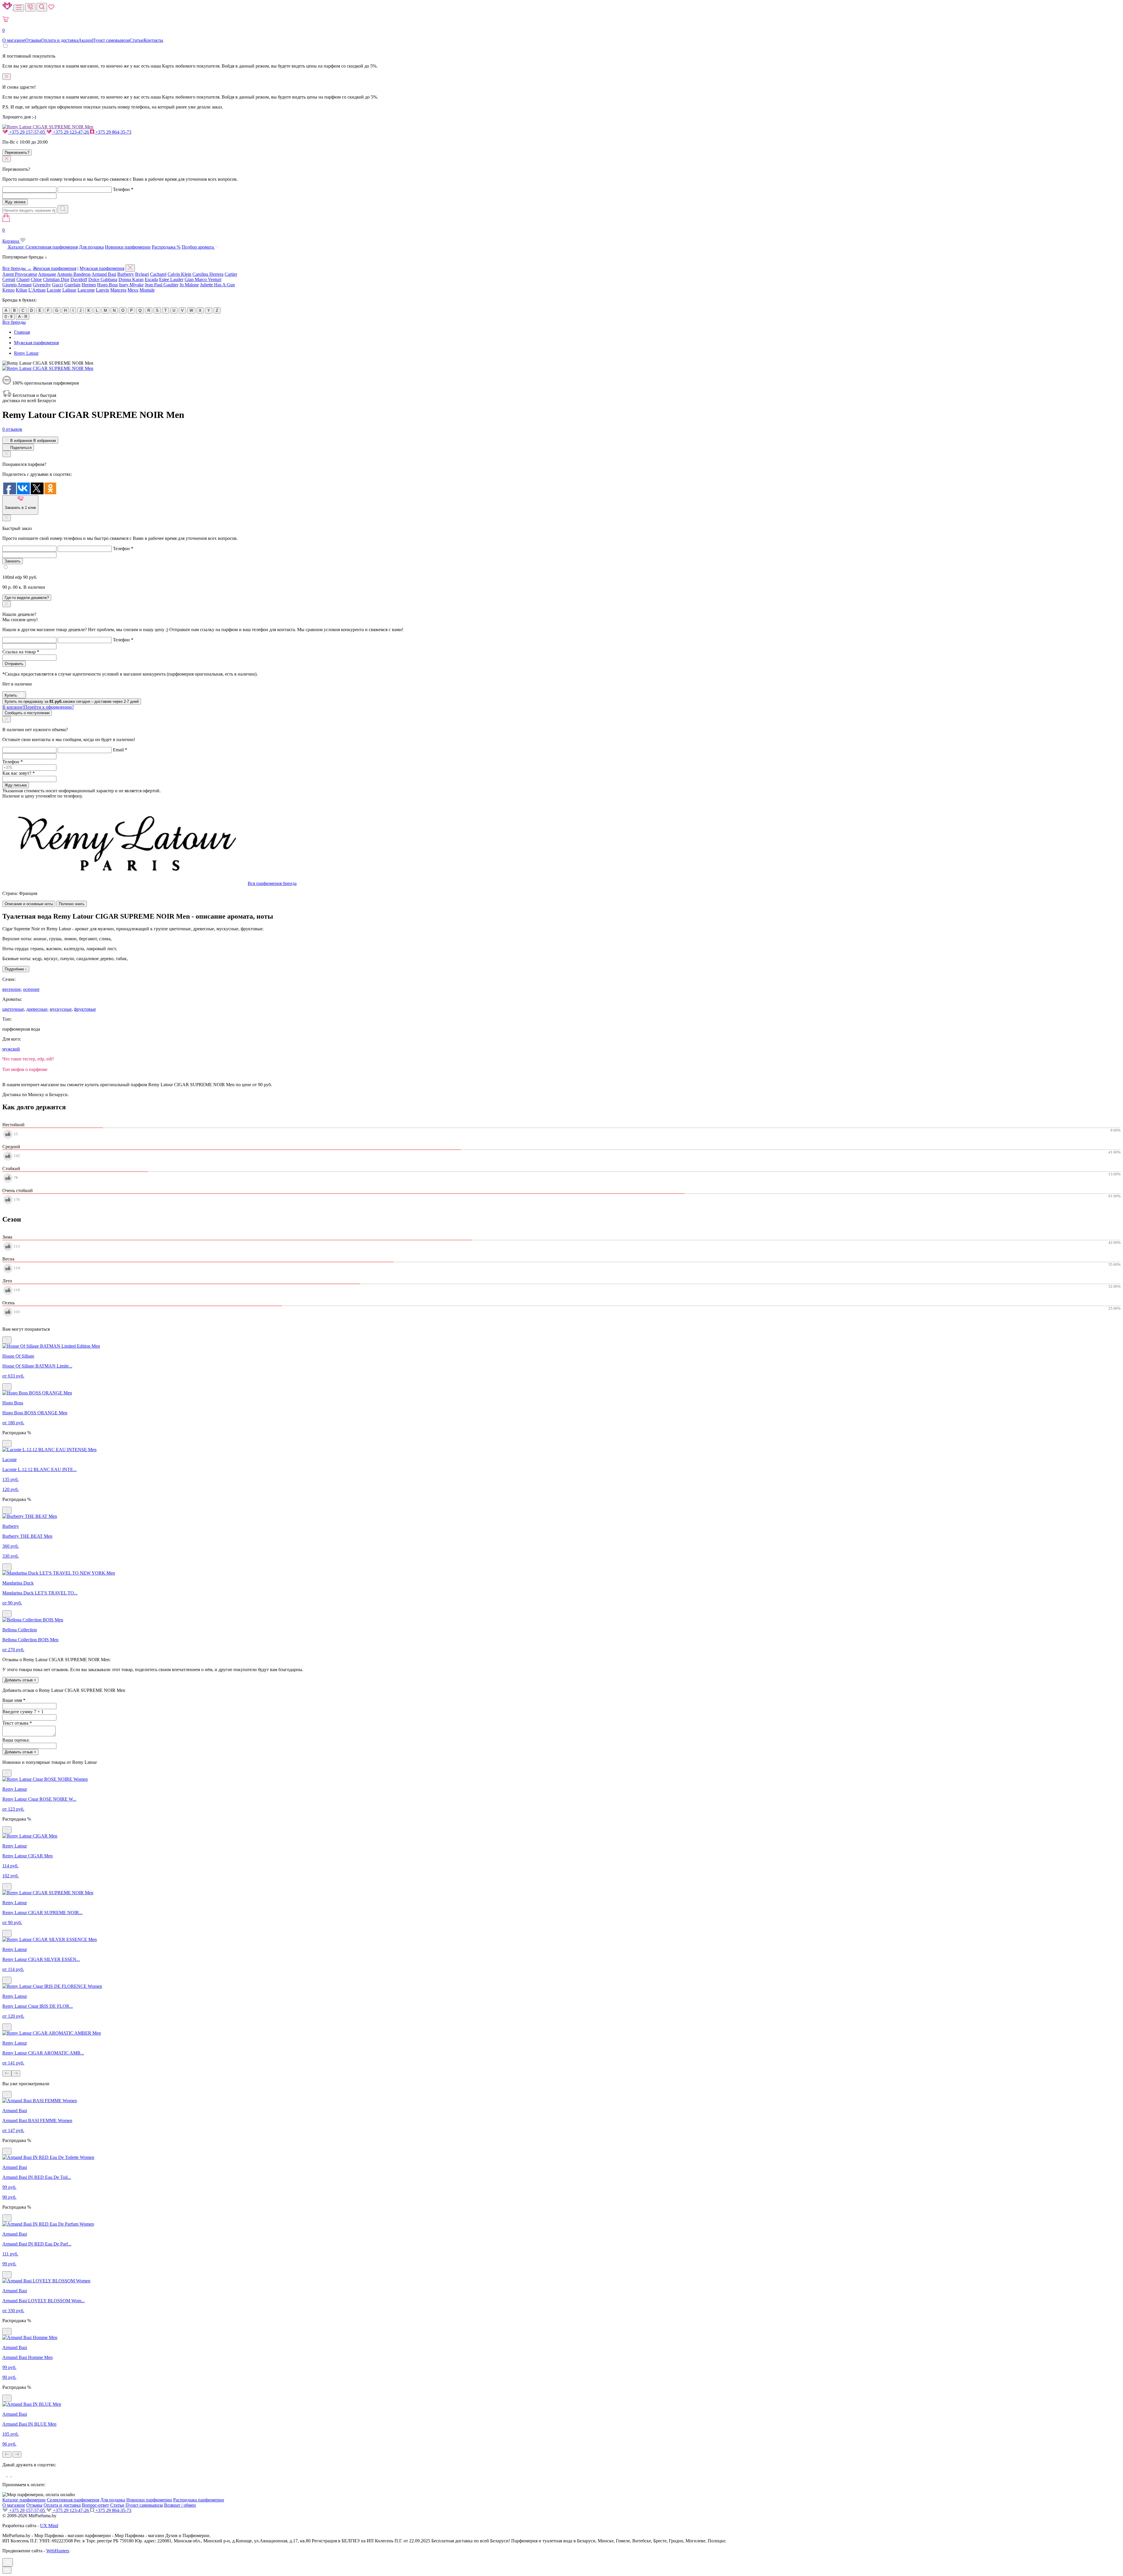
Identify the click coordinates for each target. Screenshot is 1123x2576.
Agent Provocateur (20, 274)
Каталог (16, 247)
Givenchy (42, 285)
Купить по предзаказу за (72, 701)
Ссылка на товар (21, 652)
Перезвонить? (17, 153)
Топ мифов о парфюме (25, 1069)
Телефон (123, 189)
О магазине (14, 40)
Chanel (23, 279)
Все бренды (14, 322)
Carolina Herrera (208, 274)
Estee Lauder (171, 279)
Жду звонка (15, 202)
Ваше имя (14, 1700)
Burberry (126, 274)
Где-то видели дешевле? (27, 598)
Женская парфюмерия (55, 268)
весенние (12, 989)
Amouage (47, 274)
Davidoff (79, 279)
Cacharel (158, 274)
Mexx (133, 290)
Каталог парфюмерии (24, 2500)
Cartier (231, 274)
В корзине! (38, 707)
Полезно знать (72, 904)
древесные (37, 1009)
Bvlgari (142, 274)
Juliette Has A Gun (217, 285)
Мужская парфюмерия (102, 268)
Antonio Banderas (74, 274)
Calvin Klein (179, 274)
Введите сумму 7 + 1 (23, 1712)
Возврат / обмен (180, 2505)
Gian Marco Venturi (203, 279)
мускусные (61, 1009)
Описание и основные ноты (29, 904)
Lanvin (103, 290)
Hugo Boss (107, 285)
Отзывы (33, 40)
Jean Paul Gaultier (162, 285)
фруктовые (85, 1009)
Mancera (118, 290)
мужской (11, 1049)
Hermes (89, 285)
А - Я (23, 317)
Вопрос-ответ (95, 2505)
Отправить (14, 664)
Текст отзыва (17, 1723)
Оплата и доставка (60, 40)
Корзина (11, 236)
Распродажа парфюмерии (199, 2500)
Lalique (69, 290)
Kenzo (8, 290)
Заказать (13, 561)
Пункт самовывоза (111, 40)
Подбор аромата (198, 247)
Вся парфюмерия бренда (272, 883)
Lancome (86, 290)
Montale (147, 290)
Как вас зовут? (19, 773)
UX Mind (49, 2526)
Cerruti (9, 279)
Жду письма (16, 785)
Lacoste (54, 290)
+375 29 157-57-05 (27, 132)
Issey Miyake (131, 285)
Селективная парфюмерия (52, 247)
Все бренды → (17, 268)
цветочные (13, 1009)
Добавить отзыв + (20, 1680)
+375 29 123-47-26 (71, 132)
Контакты (153, 40)
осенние (31, 989)
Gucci (58, 285)
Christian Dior (56, 279)
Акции (85, 40)
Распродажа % (166, 247)
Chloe (36, 279)
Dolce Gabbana (103, 279)
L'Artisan (37, 290)
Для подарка (91, 247)
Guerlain (72, 285)
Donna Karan (131, 279)
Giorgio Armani (17, 285)
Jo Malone (189, 285)
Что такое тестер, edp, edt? (28, 1059)
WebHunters (58, 2551)
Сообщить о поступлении (27, 713)
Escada (151, 279)
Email (120, 750)
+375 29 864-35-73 (113, 132)
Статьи (137, 40)
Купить (11, 695)
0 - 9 (8, 317)
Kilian (21, 290)
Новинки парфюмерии (128, 247)
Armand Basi (104, 274)
